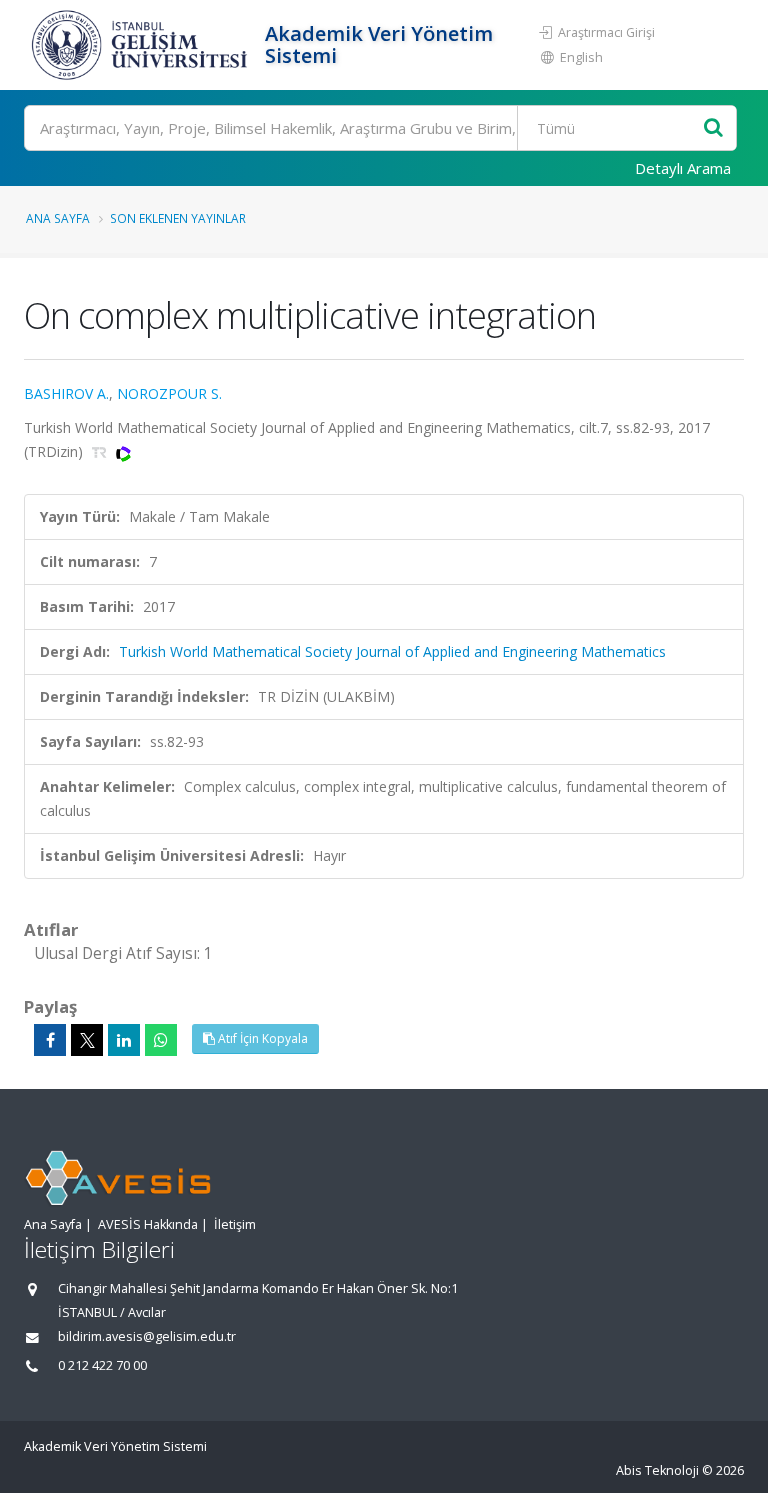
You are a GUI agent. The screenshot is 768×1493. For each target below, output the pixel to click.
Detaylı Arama (683, 168)
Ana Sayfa (58, 218)
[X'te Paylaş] (87, 1040)
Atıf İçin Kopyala (261, 1038)
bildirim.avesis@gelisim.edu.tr (147, 1336)
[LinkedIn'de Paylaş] (124, 1040)
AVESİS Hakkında (148, 1224)
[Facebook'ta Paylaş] (50, 1040)
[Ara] (713, 128)
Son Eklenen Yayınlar (178, 218)
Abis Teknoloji (657, 1470)
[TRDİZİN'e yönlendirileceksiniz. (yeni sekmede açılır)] (101, 451)
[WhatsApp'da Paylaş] (161, 1040)
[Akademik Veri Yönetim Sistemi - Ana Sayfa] (142, 45)
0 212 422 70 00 (102, 1365)
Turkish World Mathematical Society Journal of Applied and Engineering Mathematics (392, 651)
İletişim (235, 1224)
